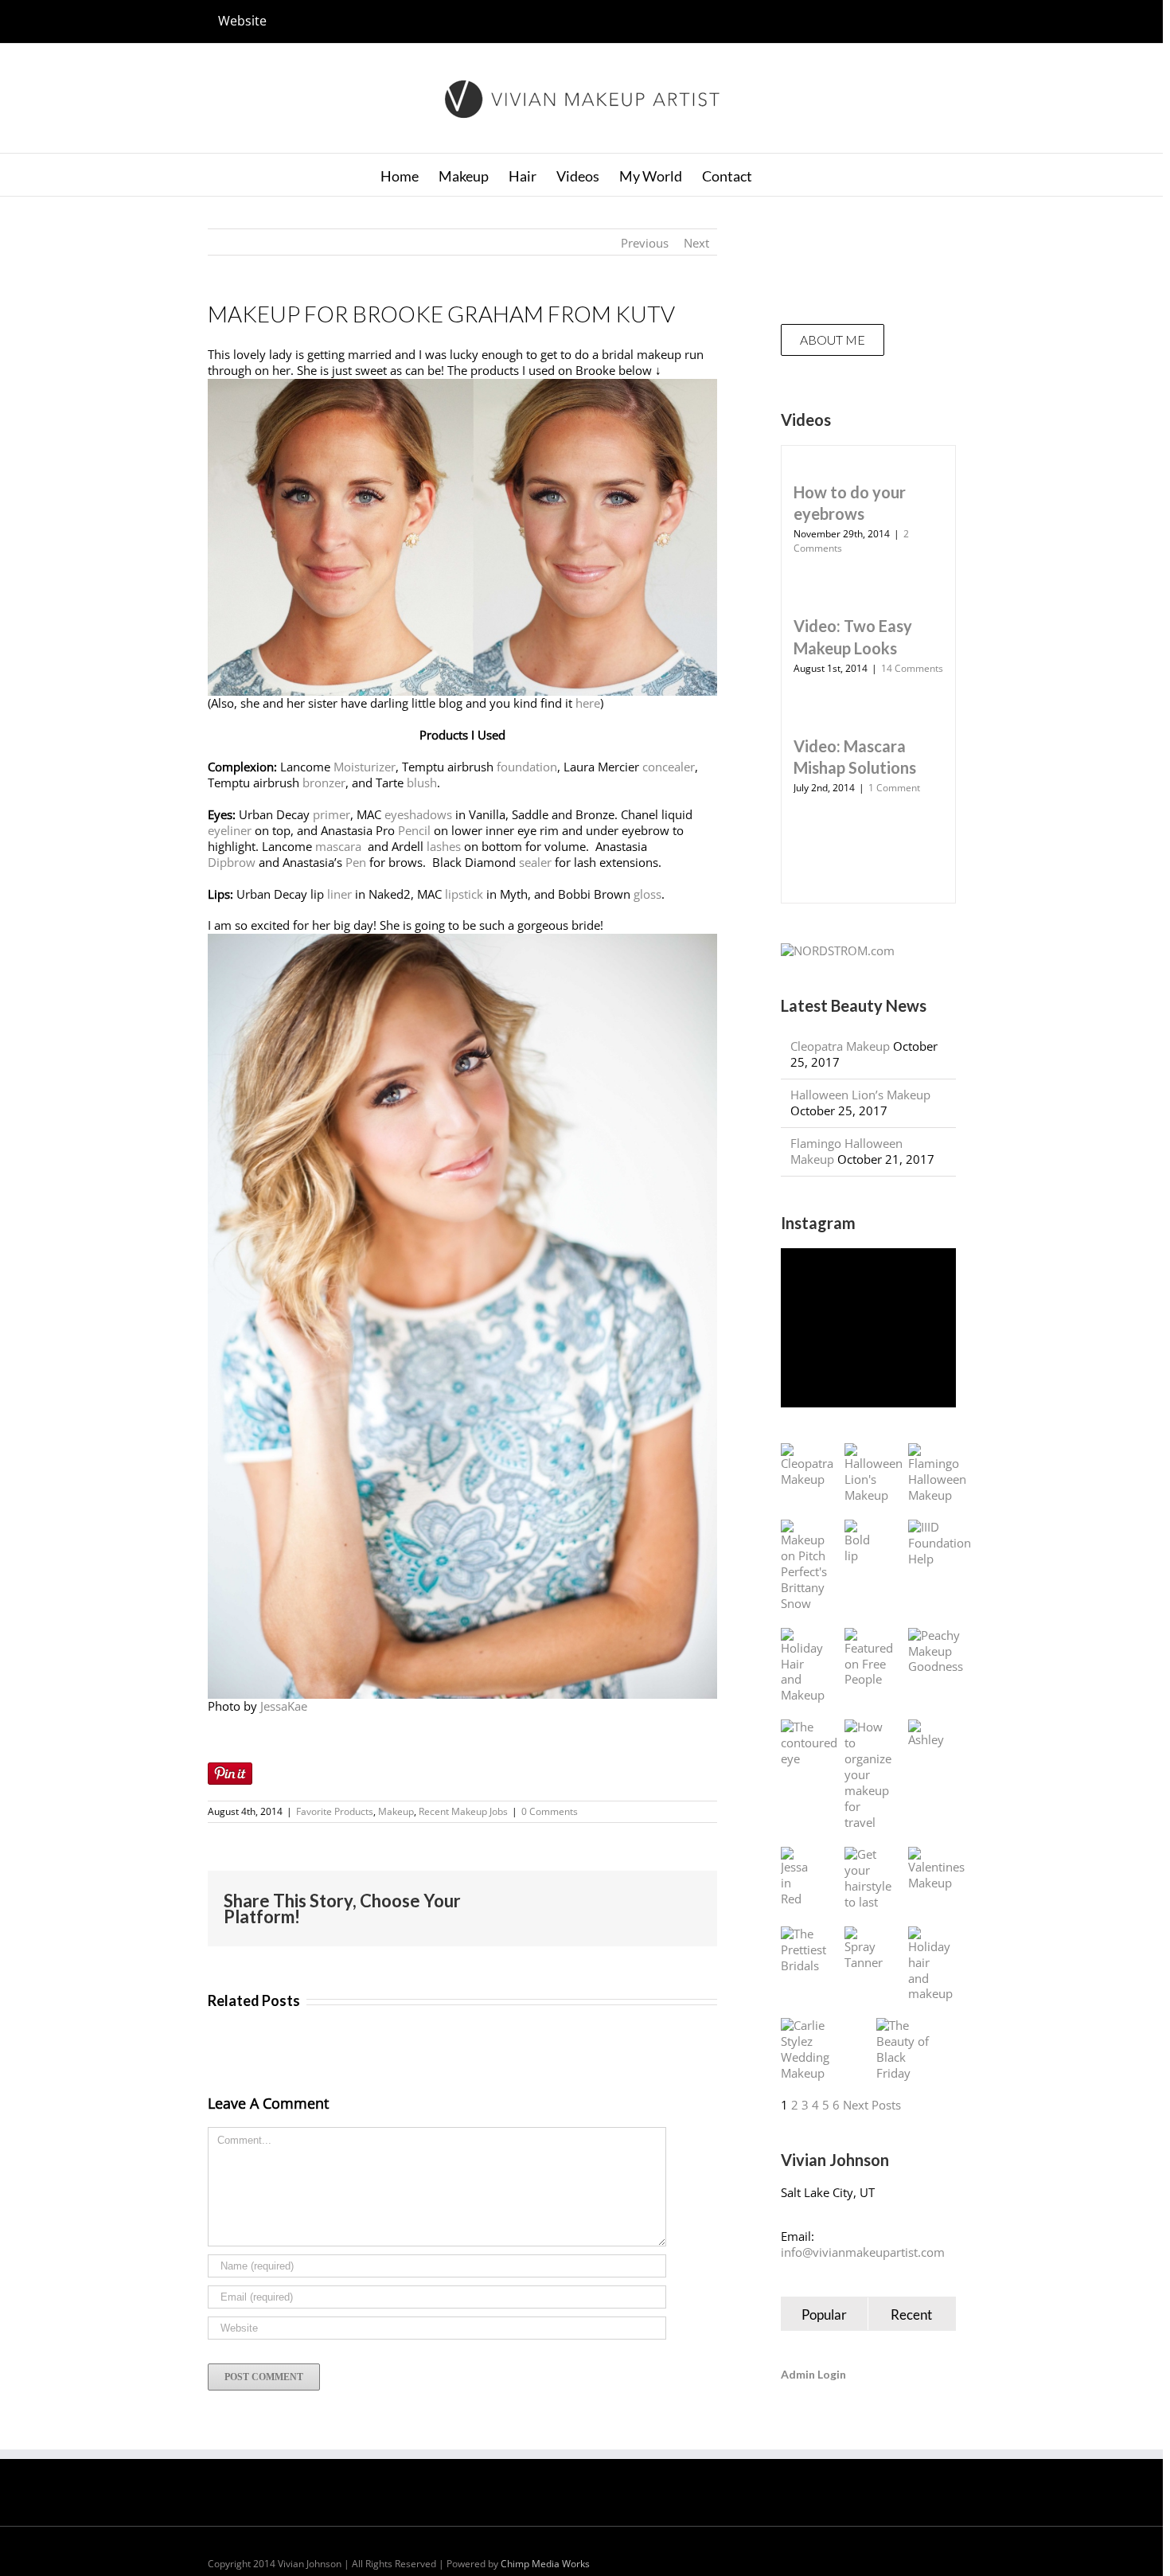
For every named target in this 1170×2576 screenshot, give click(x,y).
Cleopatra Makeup (840, 1046)
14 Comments (912, 668)
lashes (444, 846)
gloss (647, 894)
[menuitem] (242, 21)
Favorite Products (335, 1811)
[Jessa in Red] (797, 1877)
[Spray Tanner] (864, 1949)
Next (696, 243)
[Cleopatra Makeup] (807, 1466)
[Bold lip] (860, 1542)
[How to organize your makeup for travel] (868, 1775)
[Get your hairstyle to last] (868, 1879)
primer (331, 814)
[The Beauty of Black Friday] (908, 2050)
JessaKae (284, 1706)
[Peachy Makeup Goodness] (936, 1652)
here (588, 703)
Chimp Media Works (545, 2564)
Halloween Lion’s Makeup (860, 1095)
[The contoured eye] (809, 1743)
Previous (645, 243)
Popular (824, 2314)
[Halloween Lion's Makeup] (874, 1473)
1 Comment (894, 788)
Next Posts (872, 2105)
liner (339, 894)
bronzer (324, 783)
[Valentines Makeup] (936, 1869)
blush (422, 783)
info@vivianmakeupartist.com (863, 2252)
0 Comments (550, 1811)
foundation (527, 767)
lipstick (464, 894)
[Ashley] (926, 1734)
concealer (669, 767)
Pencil (414, 830)
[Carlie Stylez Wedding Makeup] (813, 2050)
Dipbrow (232, 862)
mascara (340, 846)
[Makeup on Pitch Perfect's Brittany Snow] (804, 1566)
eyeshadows (418, 814)
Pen (356, 862)
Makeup (396, 1811)
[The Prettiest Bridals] (803, 1950)
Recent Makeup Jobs (463, 1811)
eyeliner (230, 830)
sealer (535, 862)
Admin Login (813, 2374)
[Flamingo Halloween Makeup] (937, 1473)
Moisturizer (365, 767)
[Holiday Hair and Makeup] (803, 1666)
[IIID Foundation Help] (940, 1544)
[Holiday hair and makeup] (930, 1965)
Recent (911, 2314)
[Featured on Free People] (869, 1658)
